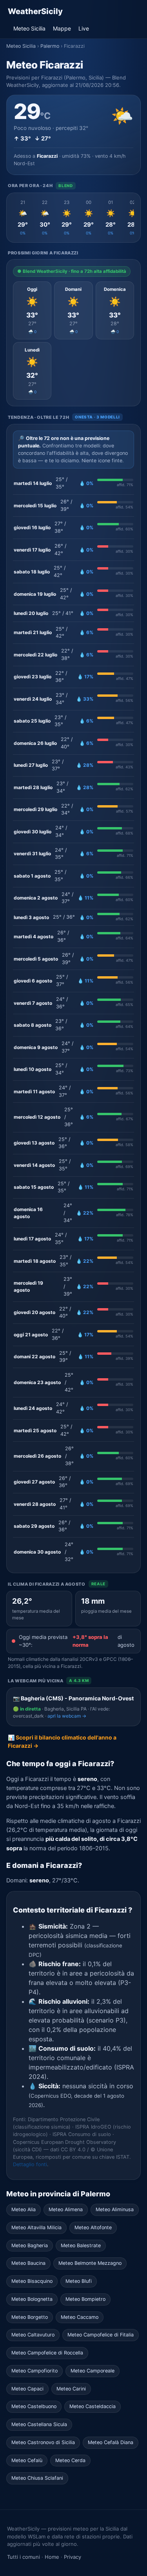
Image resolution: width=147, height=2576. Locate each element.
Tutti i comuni (24, 2557)
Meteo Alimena (66, 2209)
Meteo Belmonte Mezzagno (90, 2263)
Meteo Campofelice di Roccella (47, 2353)
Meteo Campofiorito (34, 2371)
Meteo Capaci (27, 2389)
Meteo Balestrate (81, 2245)
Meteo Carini (71, 2389)
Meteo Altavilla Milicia (36, 2227)
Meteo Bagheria (30, 2245)
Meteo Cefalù (27, 2460)
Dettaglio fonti (30, 2164)
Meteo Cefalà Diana (111, 2442)
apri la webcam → (67, 1716)
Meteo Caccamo (80, 2317)
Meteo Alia (24, 2209)
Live (84, 28)
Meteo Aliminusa (115, 2209)
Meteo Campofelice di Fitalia (101, 2335)
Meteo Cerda (70, 2460)
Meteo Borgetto (30, 2317)
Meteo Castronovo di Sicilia (43, 2442)
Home (52, 2557)
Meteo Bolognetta (32, 2299)
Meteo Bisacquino (32, 2281)
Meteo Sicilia (29, 28)
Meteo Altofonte (93, 2227)
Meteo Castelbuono (34, 2406)
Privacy (73, 2557)
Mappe (62, 28)
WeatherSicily (35, 11)
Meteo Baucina (28, 2263)
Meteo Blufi (79, 2281)
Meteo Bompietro (85, 2299)
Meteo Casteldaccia (93, 2406)
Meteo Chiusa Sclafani (37, 2478)
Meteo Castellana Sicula (39, 2424)
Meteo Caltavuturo (33, 2335)
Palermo (50, 46)
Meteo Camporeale (93, 2371)
